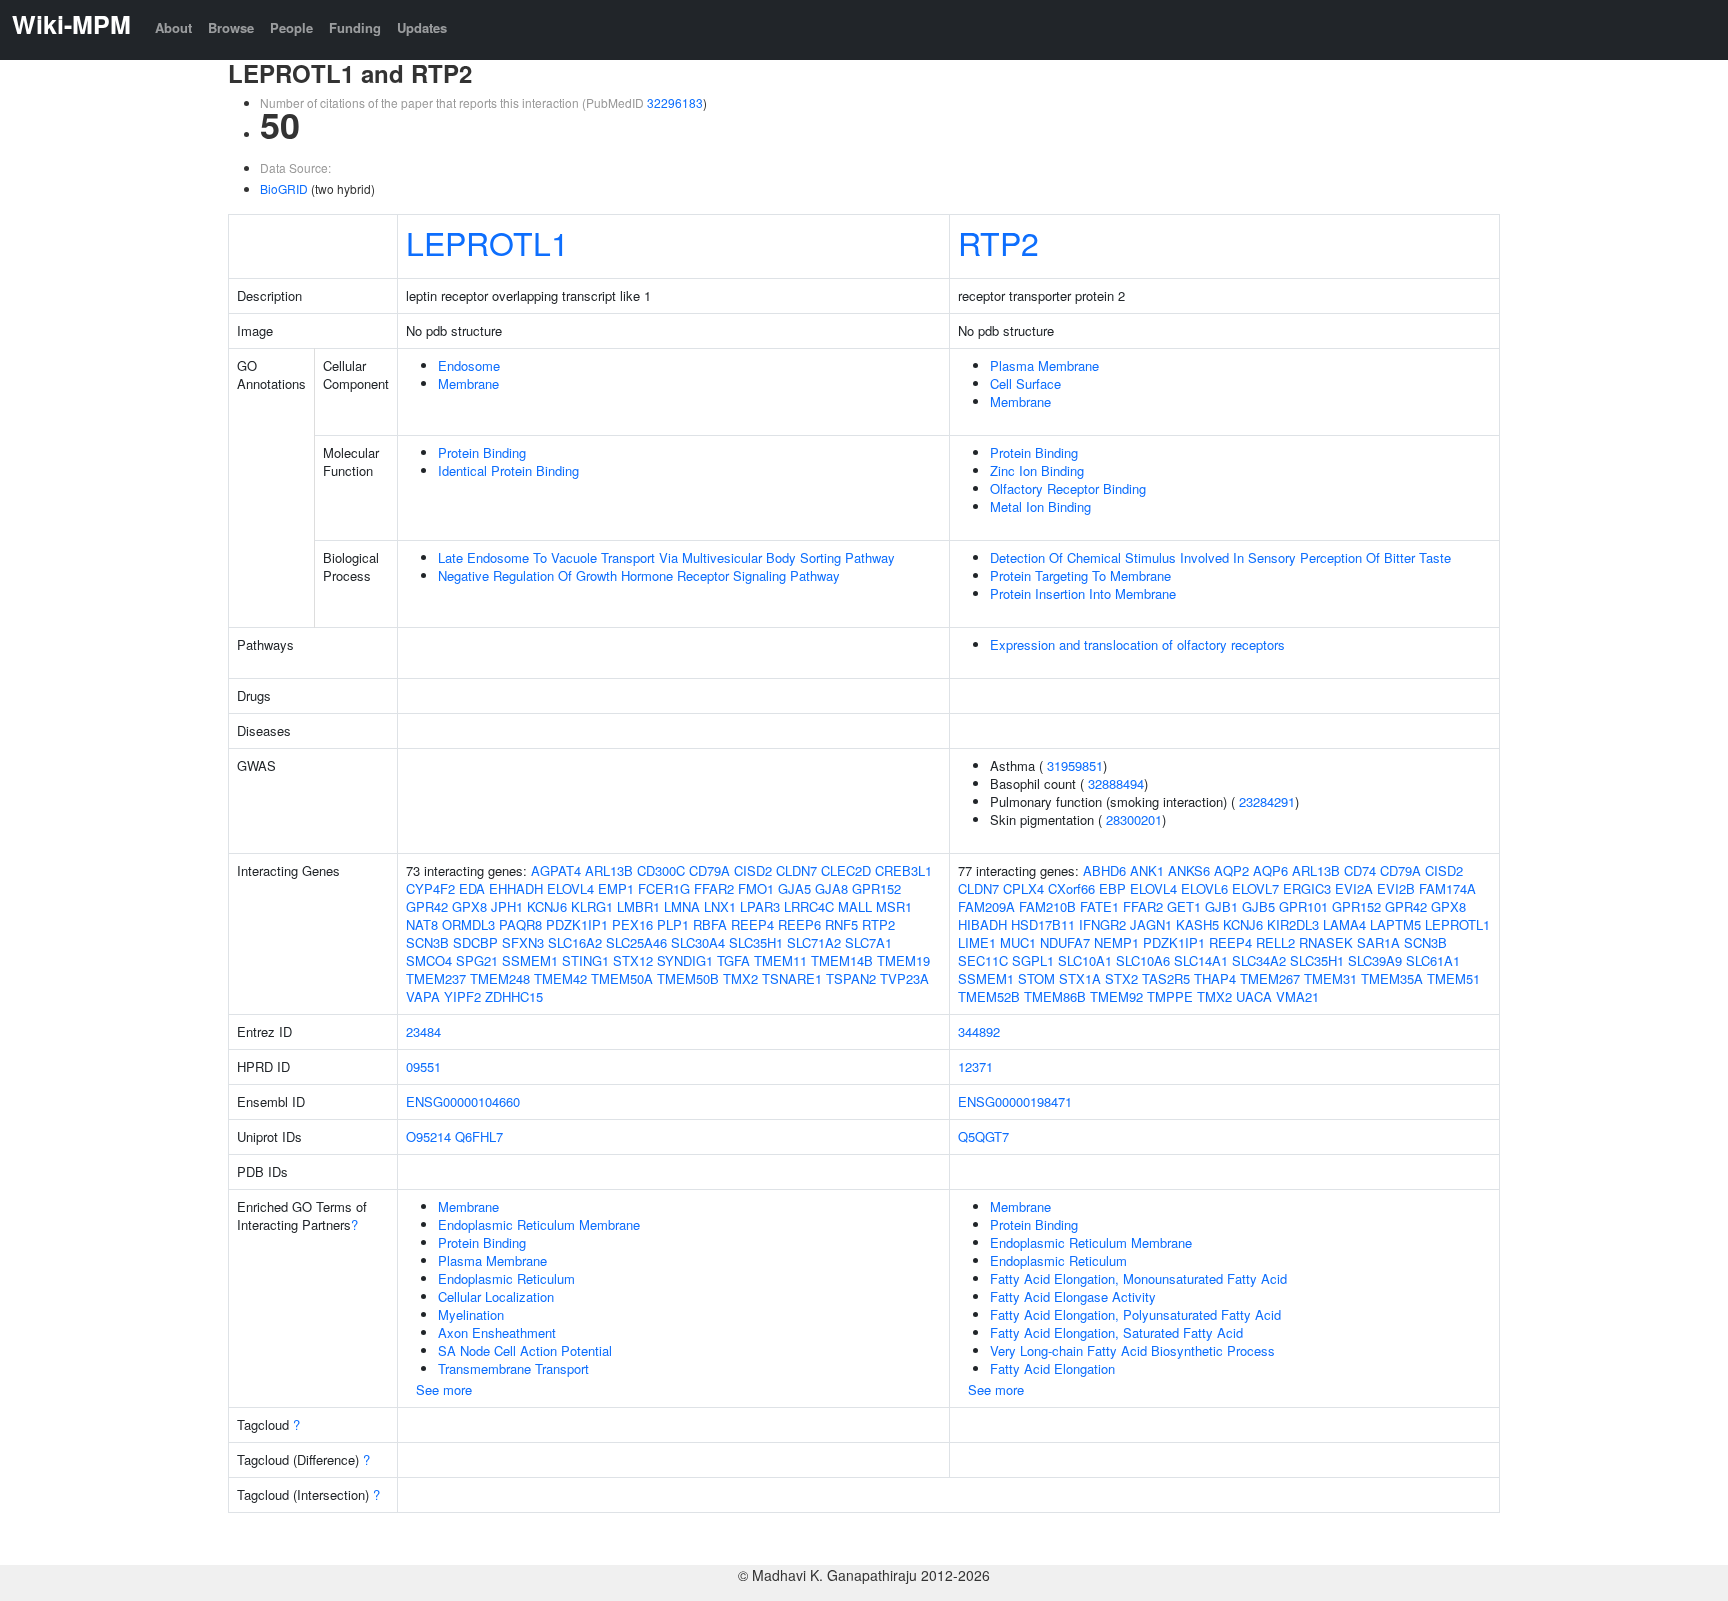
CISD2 (753, 870)
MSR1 (894, 906)
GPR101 (1303, 906)
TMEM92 (1116, 996)
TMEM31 (1330, 978)
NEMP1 (1116, 942)
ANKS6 (1189, 870)
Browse (231, 27)
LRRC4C (809, 906)
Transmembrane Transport (513, 1368)
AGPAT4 (556, 870)
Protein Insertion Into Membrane (1083, 593)
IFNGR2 (1102, 924)
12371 (975, 1066)
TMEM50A (622, 978)
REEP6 (799, 924)
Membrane (468, 383)
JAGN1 (1151, 924)
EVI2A (1354, 888)
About (173, 27)
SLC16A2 (575, 942)
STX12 (633, 960)
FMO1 (756, 888)
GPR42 (427, 906)
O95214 (428, 1136)
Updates (422, 27)
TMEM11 (780, 960)
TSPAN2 (851, 978)
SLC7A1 (868, 942)
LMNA (682, 906)
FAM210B (1047, 906)
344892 (979, 1031)
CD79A (709, 870)
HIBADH (982, 924)
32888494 (1116, 783)
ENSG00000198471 (1015, 1101)
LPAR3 (760, 906)
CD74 (1360, 870)
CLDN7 (796, 870)
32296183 (675, 102)
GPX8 (469, 906)
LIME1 (977, 942)
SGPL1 (1033, 960)
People (291, 27)
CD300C (661, 870)
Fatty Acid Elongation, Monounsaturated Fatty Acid (1138, 1278)
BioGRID (284, 188)
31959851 (1075, 765)
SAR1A (1378, 942)
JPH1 (507, 906)
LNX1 (720, 906)
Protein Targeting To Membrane (1080, 575)
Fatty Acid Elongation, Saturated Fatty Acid (1116, 1332)
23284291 (1267, 801)
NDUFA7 (1065, 942)
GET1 (1184, 906)
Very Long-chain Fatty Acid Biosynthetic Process (1132, 1350)
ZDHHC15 (514, 996)
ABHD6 (1104, 870)
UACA (1254, 996)
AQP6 (1270, 870)
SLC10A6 (1143, 960)
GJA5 (794, 888)
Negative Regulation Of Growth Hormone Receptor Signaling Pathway (639, 575)
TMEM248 (500, 978)
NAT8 (422, 924)
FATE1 (1099, 906)
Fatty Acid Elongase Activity (1073, 1296)
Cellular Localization (496, 1296)
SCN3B (427, 942)
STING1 (585, 960)
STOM (1036, 978)
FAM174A (1447, 888)
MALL (855, 906)
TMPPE (1170, 996)
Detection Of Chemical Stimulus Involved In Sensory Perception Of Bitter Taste (1220, 557)
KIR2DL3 (1293, 924)
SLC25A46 (636, 942)
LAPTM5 (1395, 924)
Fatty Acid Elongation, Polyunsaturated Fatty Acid (1135, 1314)
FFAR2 (714, 888)
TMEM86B (1055, 996)
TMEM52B (989, 996)
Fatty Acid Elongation (1052, 1368)
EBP (1112, 888)
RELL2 (1275, 942)
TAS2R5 (1166, 978)
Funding (355, 27)
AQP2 (1231, 870)
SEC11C (983, 960)
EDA (472, 888)
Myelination (471, 1314)
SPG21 (477, 960)
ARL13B (609, 870)
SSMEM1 (530, 960)
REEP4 (752, 924)
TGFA (733, 960)
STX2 (1121, 978)
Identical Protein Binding (508, 470)
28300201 (1134, 819)
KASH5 (1197, 924)
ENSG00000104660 (463, 1101)
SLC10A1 (1085, 960)
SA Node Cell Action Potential (525, 1350)
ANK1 (1147, 870)
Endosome (469, 365)
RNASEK (1326, 942)
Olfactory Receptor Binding (1068, 488)
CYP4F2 (430, 888)
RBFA (710, 924)
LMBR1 (638, 906)
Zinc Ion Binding (1037, 470)
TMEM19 (903, 960)
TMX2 (740, 978)
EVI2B (1396, 888)
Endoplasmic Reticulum (506, 1278)
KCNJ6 (547, 906)
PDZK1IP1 (577, 924)
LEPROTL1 (487, 242)
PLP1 (673, 924)
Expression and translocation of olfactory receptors (1137, 644)
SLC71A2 (814, 942)
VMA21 (1297, 996)
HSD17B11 (1043, 924)
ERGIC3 (1307, 888)
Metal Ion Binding (1040, 506)
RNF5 (841, 924)
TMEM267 (1270, 978)
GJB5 (1258, 906)
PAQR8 (520, 924)
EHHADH (516, 888)
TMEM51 (1453, 978)
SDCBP (475, 942)
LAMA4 (1344, 924)
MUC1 (1018, 942)
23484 (423, 1031)
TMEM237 (436, 978)
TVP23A (904, 978)
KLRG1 (592, 906)
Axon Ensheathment (497, 1332)
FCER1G (664, 888)
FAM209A (986, 906)
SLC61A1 (1433, 960)
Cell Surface (1025, 383)
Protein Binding (482, 452)
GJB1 (1221, 906)
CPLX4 (1023, 888)
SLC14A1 (1201, 960)
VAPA (423, 996)
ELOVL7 (1255, 888)
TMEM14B (842, 960)
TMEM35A (1392, 978)
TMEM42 (560, 978)
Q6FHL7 (479, 1136)
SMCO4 (429, 960)
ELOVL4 (570, 888)
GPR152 (876, 888)
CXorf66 (1071, 888)
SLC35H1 (756, 942)
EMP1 (616, 888)
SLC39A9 (1375, 960)
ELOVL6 (1204, 888)
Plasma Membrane (1044, 365)
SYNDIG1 (685, 960)
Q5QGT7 (983, 1136)
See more (444, 1389)
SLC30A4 (698, 942)
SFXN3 (523, 942)
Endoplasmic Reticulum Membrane (539, 1224)
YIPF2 (462, 996)
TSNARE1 (792, 978)
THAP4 (1215, 978)
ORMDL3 (468, 924)
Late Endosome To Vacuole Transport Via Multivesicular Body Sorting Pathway (666, 557)
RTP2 (998, 242)
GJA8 (831, 888)
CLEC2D (846, 870)
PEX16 (632, 924)
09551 (423, 1066)
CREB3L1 (903, 870)
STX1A (1080, 978)
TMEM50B (688, 978)
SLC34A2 (1259, 960)
